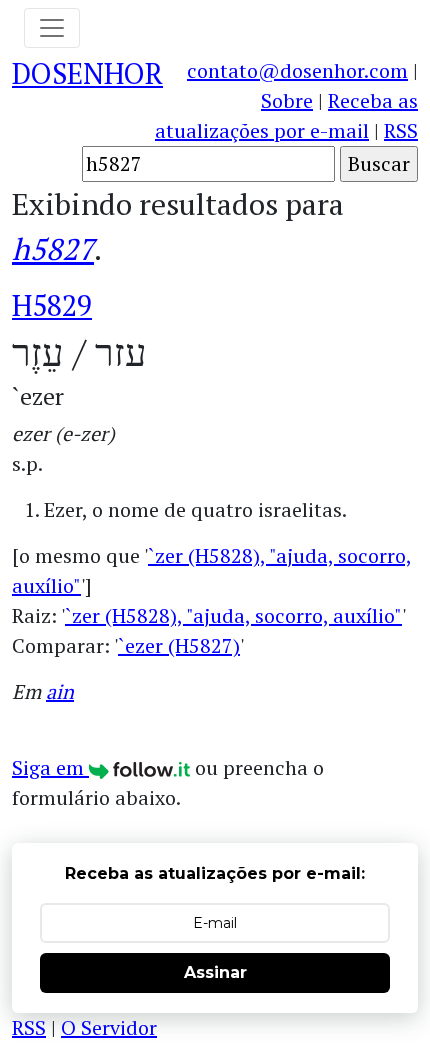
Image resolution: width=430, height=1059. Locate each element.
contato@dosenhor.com (297, 70)
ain (60, 691)
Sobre (287, 100)
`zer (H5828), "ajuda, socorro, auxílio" (233, 615)
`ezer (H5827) (179, 645)
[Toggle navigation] (52, 28)
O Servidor (109, 1027)
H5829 (52, 305)
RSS (401, 130)
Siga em (50, 767)
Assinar (215, 972)
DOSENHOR (87, 73)
